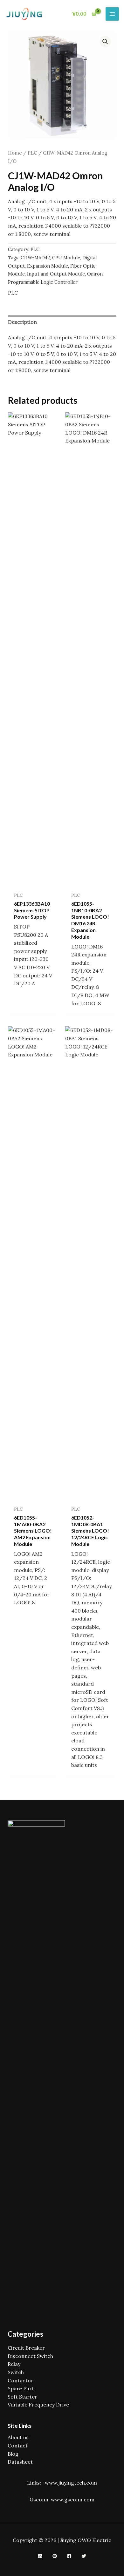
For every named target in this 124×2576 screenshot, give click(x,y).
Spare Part (21, 2388)
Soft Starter (22, 2397)
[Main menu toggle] (112, 14)
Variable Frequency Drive (38, 2405)
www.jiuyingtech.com (71, 2483)
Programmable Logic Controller (43, 282)
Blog (13, 2454)
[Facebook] (69, 2556)
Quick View (33, 882)
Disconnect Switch (30, 2356)
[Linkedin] (40, 2556)
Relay (14, 2364)
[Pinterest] (55, 2556)
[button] (105, 42)
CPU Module (66, 258)
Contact (18, 2446)
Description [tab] (22, 322)
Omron (95, 274)
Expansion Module (48, 266)
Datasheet (20, 2462)
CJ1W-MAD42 (35, 258)
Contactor (21, 2380)
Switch (16, 2372)
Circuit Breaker (26, 2348)
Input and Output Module (56, 274)
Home (15, 153)
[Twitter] (84, 2556)
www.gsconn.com (73, 2499)
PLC (32, 153)
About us (18, 2437)
